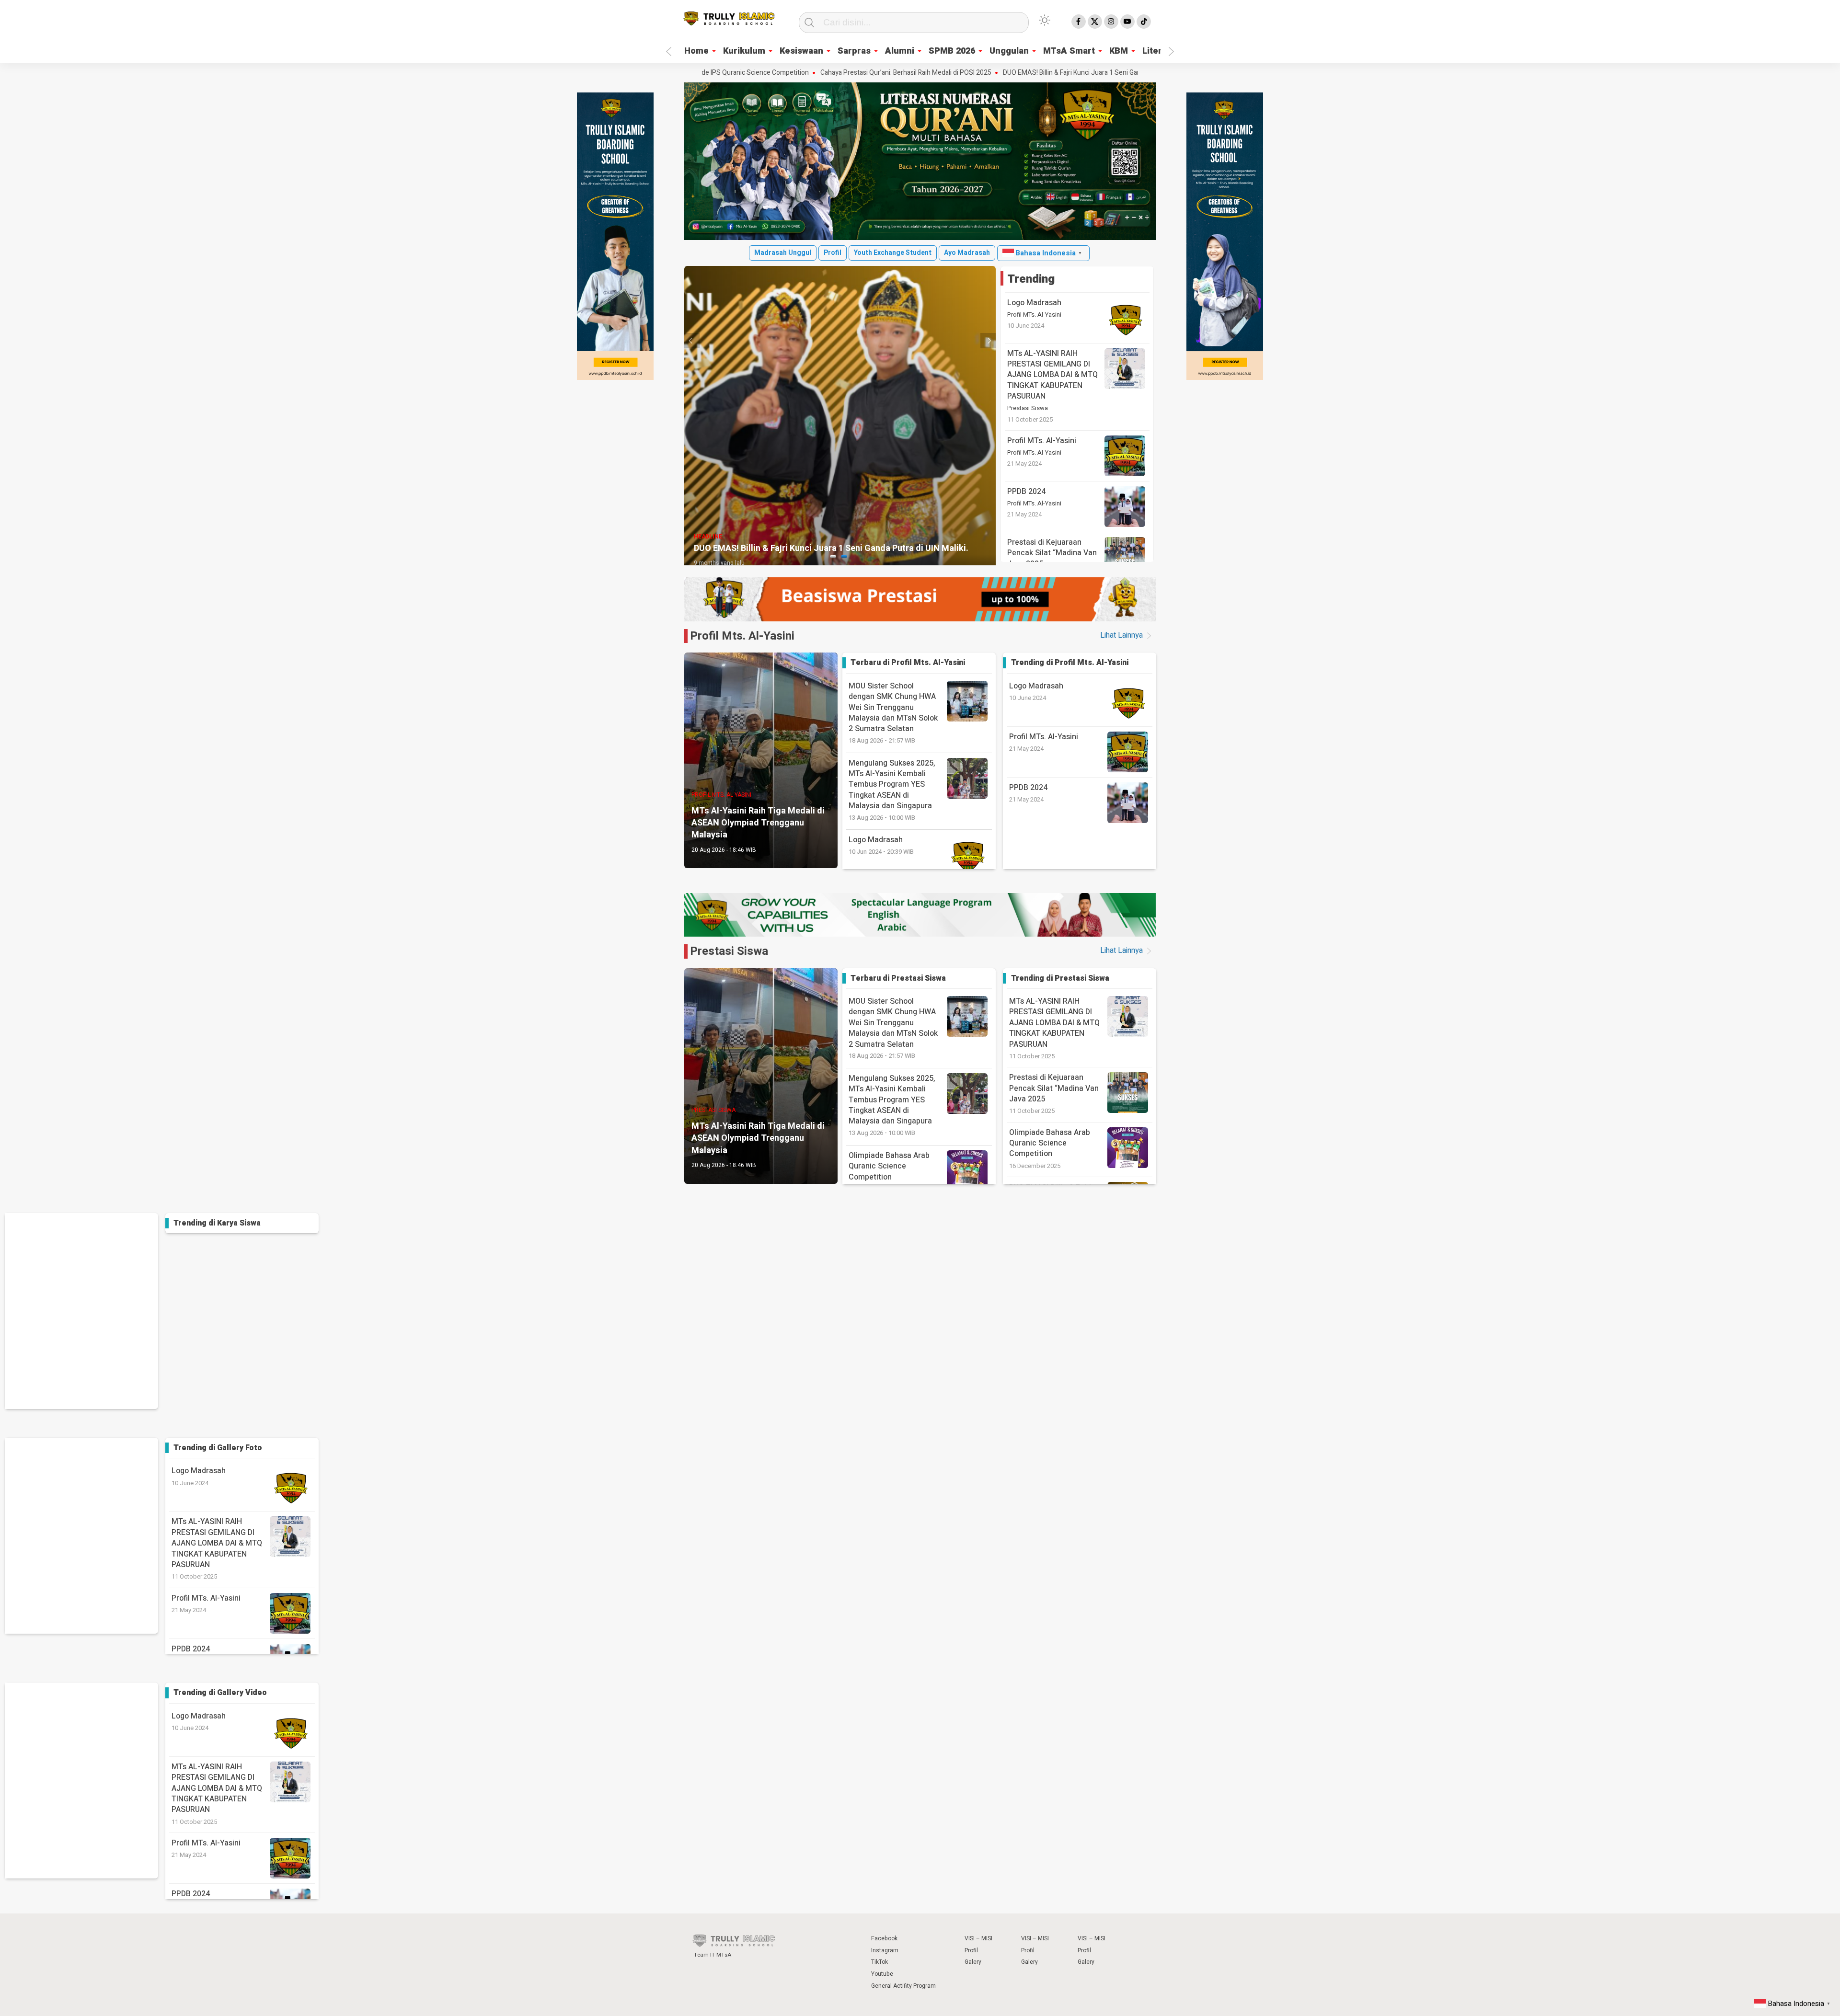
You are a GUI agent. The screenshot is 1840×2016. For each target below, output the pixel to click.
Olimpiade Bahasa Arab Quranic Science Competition (1050, 1143)
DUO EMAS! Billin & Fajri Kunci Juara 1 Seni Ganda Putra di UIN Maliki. (1000, 73)
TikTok (880, 1962)
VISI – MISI (978, 1938)
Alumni (900, 51)
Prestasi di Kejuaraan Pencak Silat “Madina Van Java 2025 (1052, 553)
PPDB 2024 (1026, 492)
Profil (833, 253)
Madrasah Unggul (783, 253)
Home (696, 51)
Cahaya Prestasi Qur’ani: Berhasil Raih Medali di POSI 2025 (802, 73)
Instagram (885, 1950)
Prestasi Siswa (1028, 408)
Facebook (884, 1938)
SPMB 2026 (952, 51)
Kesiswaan (801, 51)
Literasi (1158, 51)
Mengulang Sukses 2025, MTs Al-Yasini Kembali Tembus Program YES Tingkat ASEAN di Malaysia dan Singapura (892, 790)
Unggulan (1009, 51)
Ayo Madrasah (967, 253)
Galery (973, 1962)
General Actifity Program (903, 1986)
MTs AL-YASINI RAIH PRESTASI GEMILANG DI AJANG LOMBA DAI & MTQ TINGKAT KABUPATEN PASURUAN (1052, 375)
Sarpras (854, 51)
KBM (1119, 51)
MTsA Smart (1069, 51)
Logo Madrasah (1034, 303)
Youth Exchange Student (893, 253)
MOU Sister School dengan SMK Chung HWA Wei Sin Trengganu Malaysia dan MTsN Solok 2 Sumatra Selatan (893, 713)
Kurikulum (744, 51)
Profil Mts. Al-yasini (742, 636)
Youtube (882, 1974)
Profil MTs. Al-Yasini (1034, 315)
